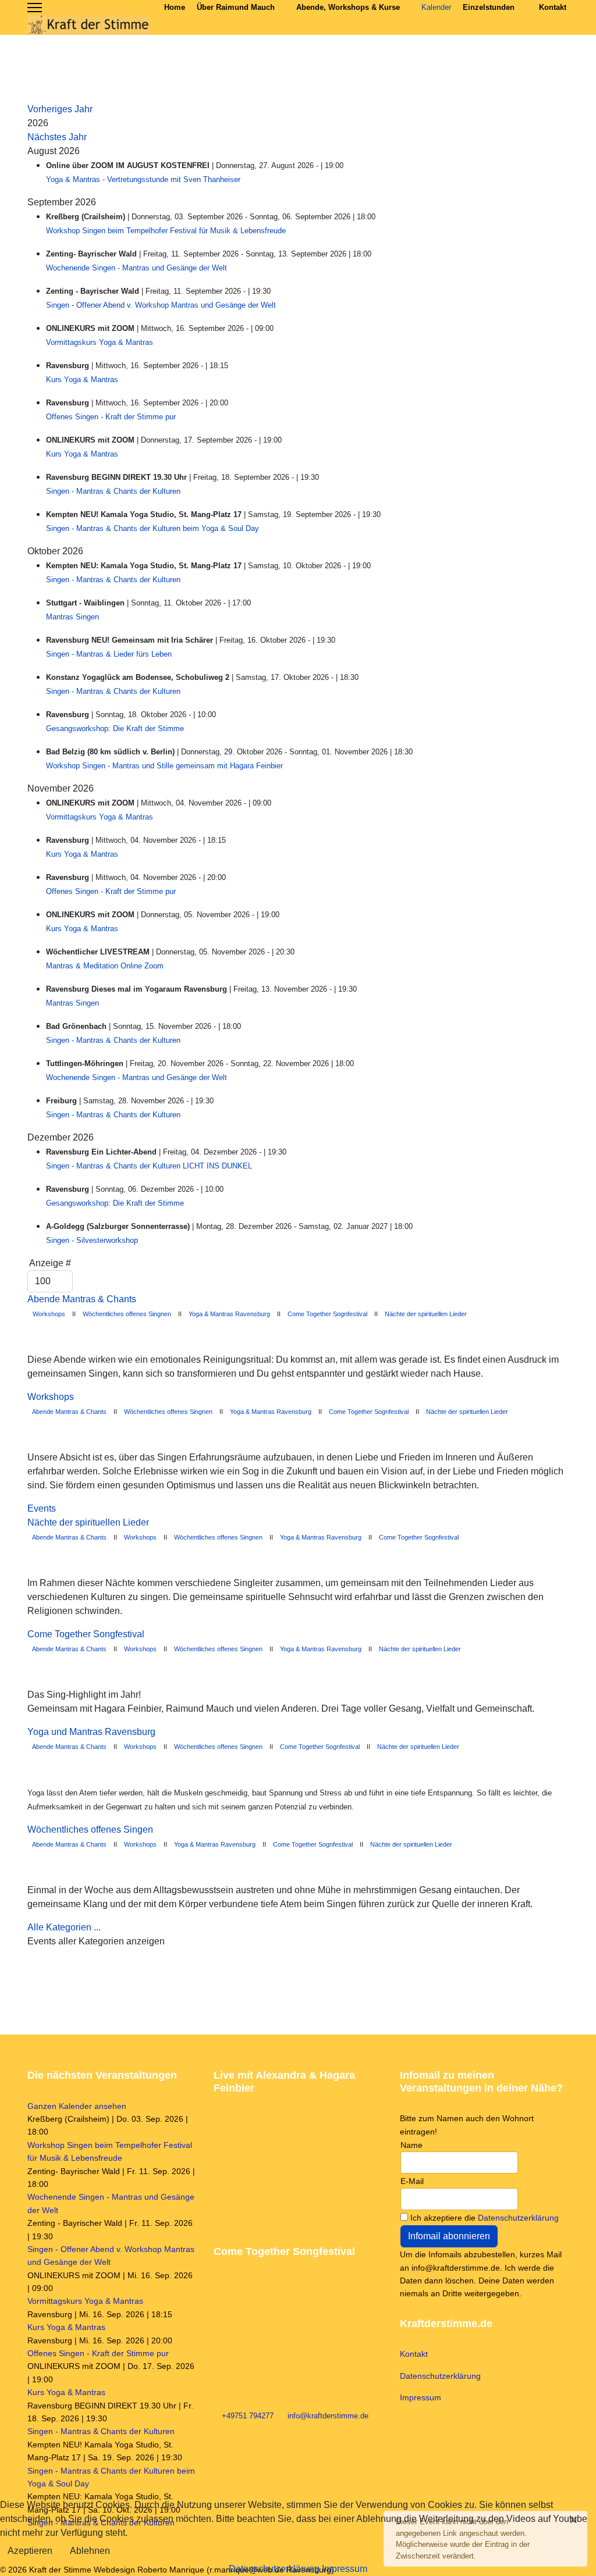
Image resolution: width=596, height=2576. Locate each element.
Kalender (436, 7)
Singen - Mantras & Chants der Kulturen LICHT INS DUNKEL (149, 1166)
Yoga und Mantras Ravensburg (91, 1732)
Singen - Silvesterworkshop (92, 1240)
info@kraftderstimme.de (328, 2416)
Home (175, 7)
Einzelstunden (489, 7)
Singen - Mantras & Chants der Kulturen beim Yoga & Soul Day (152, 528)
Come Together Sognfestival (327, 1314)
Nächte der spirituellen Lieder (426, 1314)
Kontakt (553, 7)
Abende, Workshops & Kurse (348, 7)
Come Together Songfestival (86, 1634)
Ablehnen (90, 2551)
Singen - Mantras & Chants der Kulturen (113, 491)
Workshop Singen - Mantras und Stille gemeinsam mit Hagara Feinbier (164, 766)
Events (42, 1508)
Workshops (48, 1314)
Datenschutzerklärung (518, 2218)
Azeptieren (30, 2551)
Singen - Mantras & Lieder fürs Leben (109, 654)
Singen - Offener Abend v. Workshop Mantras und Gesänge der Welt (161, 305)
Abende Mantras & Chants (82, 1299)
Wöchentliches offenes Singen (90, 1829)
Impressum (421, 2397)
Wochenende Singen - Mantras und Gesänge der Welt (136, 268)
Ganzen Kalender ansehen (77, 2106)
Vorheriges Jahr (60, 109)
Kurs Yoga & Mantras (82, 380)
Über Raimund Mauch (236, 7)
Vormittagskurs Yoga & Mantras (100, 342)
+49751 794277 (248, 2416)
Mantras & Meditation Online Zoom (105, 966)
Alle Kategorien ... (64, 1927)
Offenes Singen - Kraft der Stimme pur (111, 417)
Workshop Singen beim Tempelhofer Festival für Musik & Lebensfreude (166, 231)
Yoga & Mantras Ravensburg (229, 1314)
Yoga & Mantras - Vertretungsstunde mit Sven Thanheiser (143, 179)
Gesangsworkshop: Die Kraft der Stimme (115, 728)
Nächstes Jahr (57, 137)
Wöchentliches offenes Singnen (127, 1314)
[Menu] (35, 8)
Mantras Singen (72, 617)
